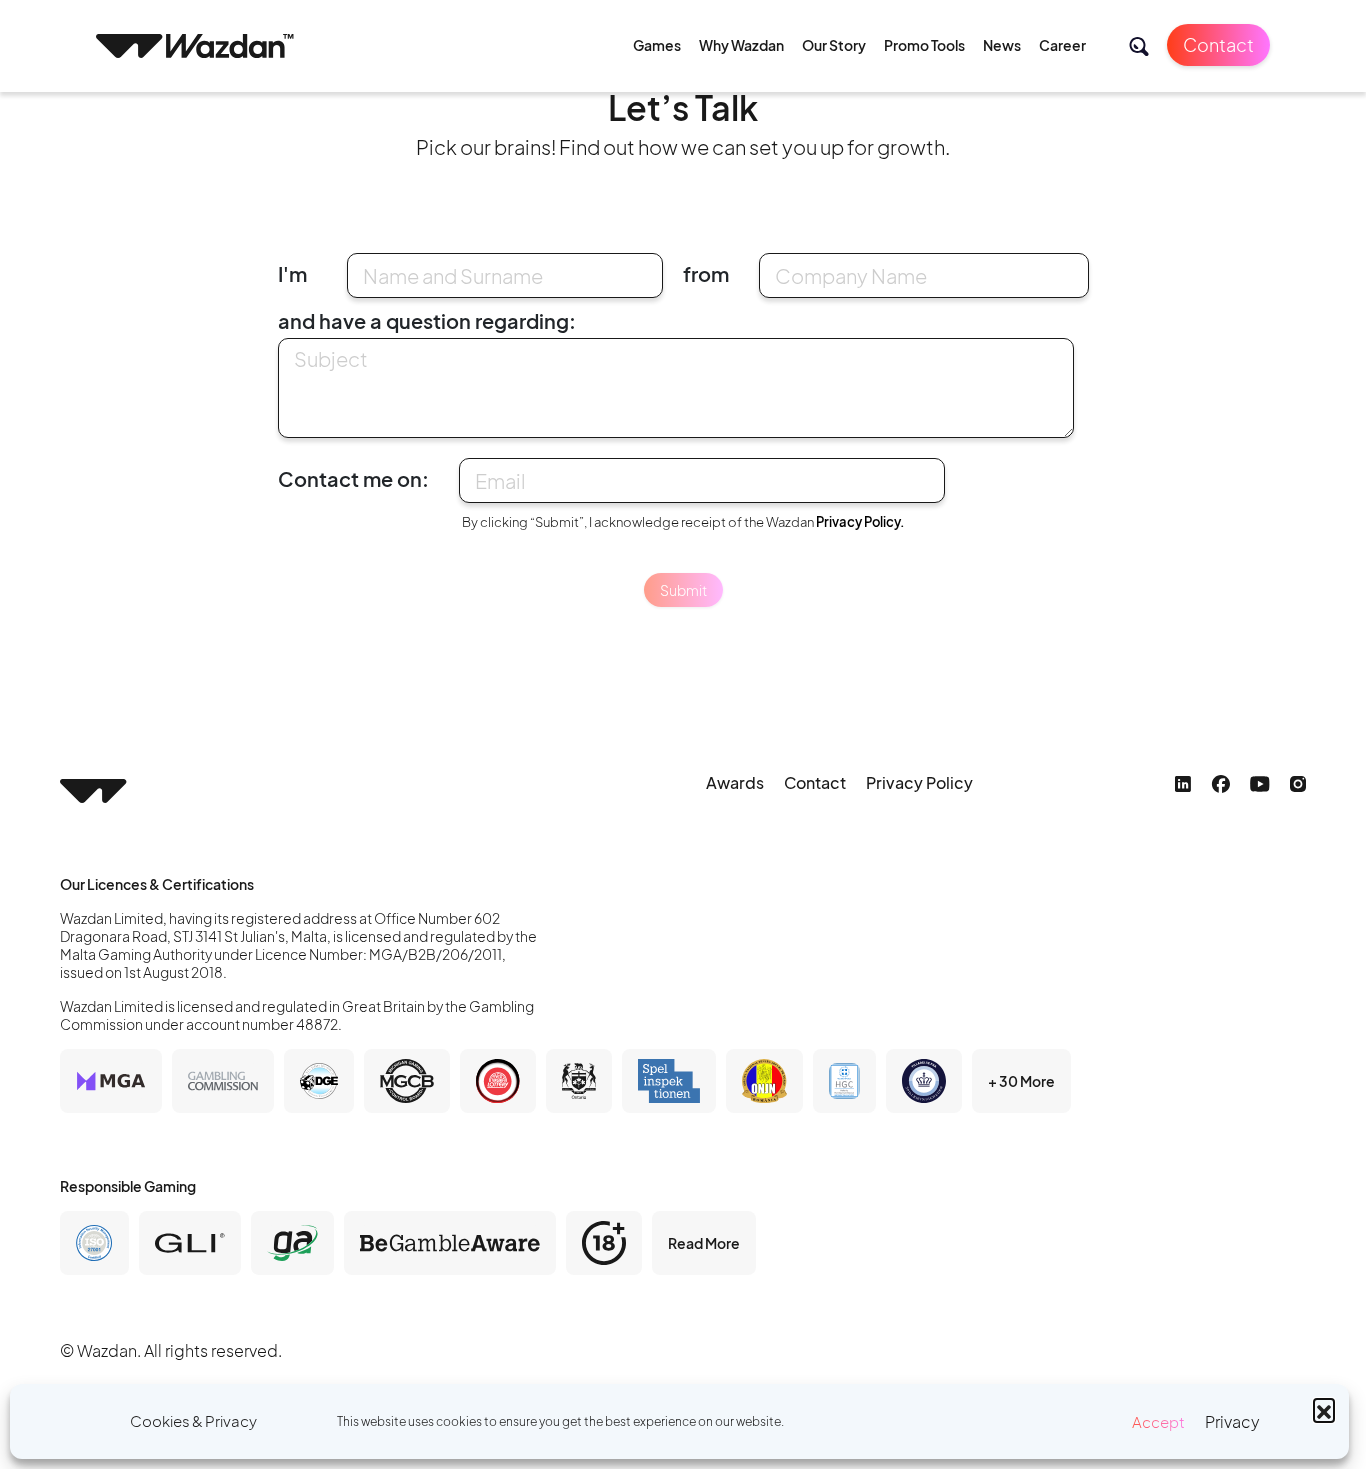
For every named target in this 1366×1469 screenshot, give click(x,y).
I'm (292, 273)
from (706, 273)
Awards (735, 782)
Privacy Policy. (860, 522)
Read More (704, 1243)
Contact (1218, 44)
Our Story (834, 45)
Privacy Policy (919, 782)
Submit (683, 590)
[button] (1324, 1409)
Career (1062, 45)
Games (657, 45)
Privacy (1232, 1421)
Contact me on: (353, 478)
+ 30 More (1021, 1081)
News (1002, 45)
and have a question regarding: (427, 320)
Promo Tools (924, 45)
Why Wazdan (741, 45)
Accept (1158, 1421)
